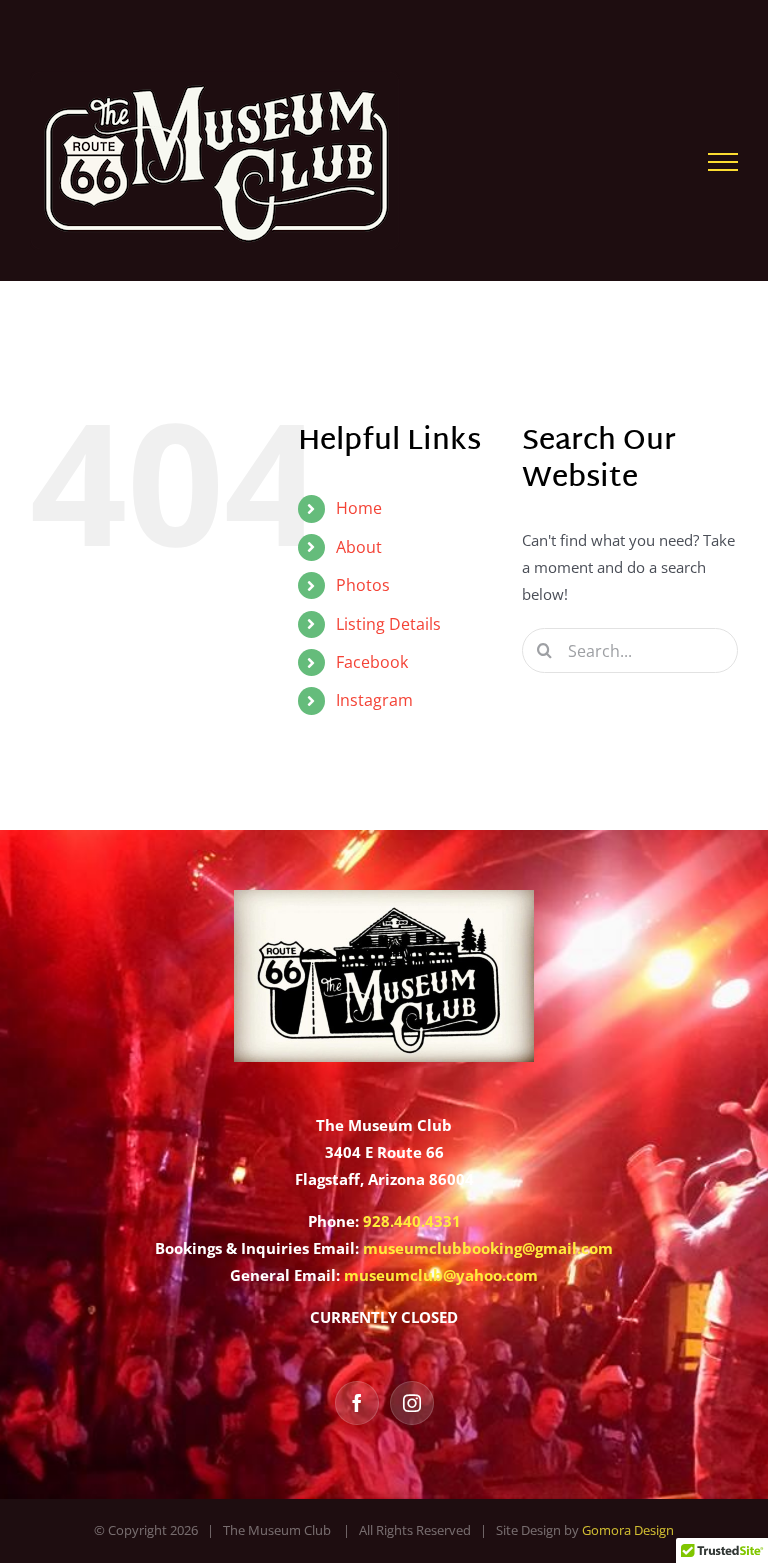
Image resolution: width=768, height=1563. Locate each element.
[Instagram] (412, 1403)
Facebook (372, 662)
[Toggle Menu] (723, 162)
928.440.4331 (412, 1221)
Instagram (374, 700)
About (359, 547)
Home (359, 508)
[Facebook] (357, 1403)
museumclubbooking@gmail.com (488, 1248)
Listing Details (388, 624)
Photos (363, 585)
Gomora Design (628, 1530)
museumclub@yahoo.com (441, 1275)
